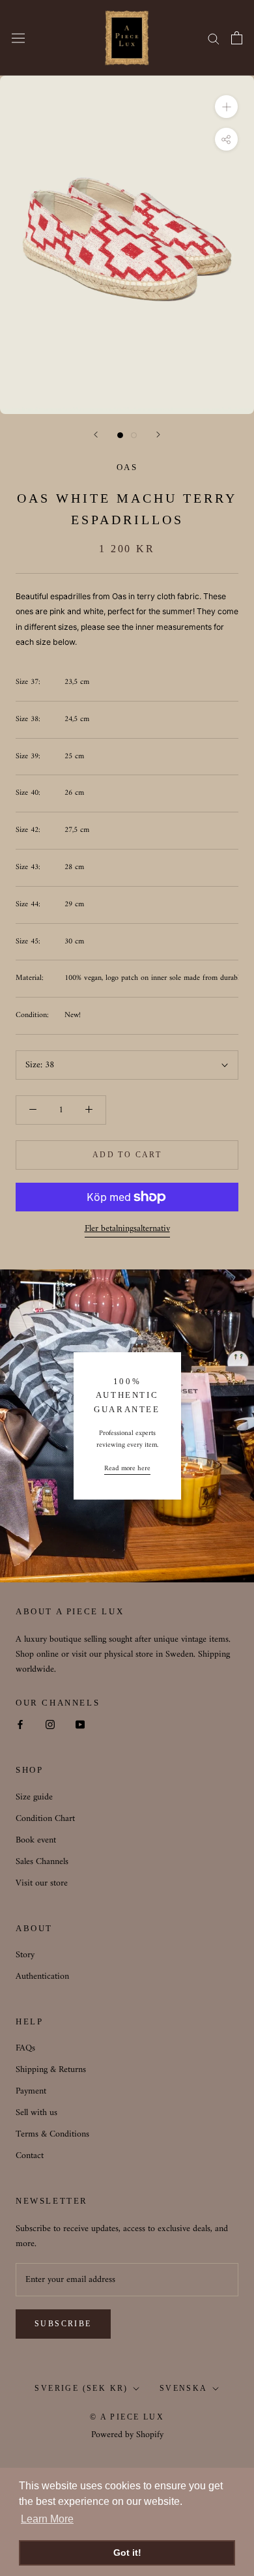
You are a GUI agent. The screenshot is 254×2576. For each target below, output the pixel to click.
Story (25, 1955)
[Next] (158, 435)
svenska (184, 2388)
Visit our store (42, 1883)
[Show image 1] (120, 435)
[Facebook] (20, 1724)
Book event (36, 1840)
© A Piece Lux (127, 2417)
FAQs (25, 2048)
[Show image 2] (134, 435)
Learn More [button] (47, 2519)
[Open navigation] (18, 38)
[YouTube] (80, 1724)
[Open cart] (237, 38)
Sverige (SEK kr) (81, 2388)
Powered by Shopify (127, 2435)
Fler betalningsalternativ (127, 1229)
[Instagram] (50, 1724)
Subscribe (63, 2324)
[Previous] (96, 435)
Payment (31, 2091)
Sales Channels (42, 1862)
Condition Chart (45, 1819)
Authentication (42, 1976)
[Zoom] (226, 107)
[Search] (214, 38)
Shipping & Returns (51, 2070)
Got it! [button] (127, 2553)
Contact (30, 2156)
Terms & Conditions (52, 2134)
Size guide (34, 1797)
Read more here (127, 1469)
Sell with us (36, 2113)
